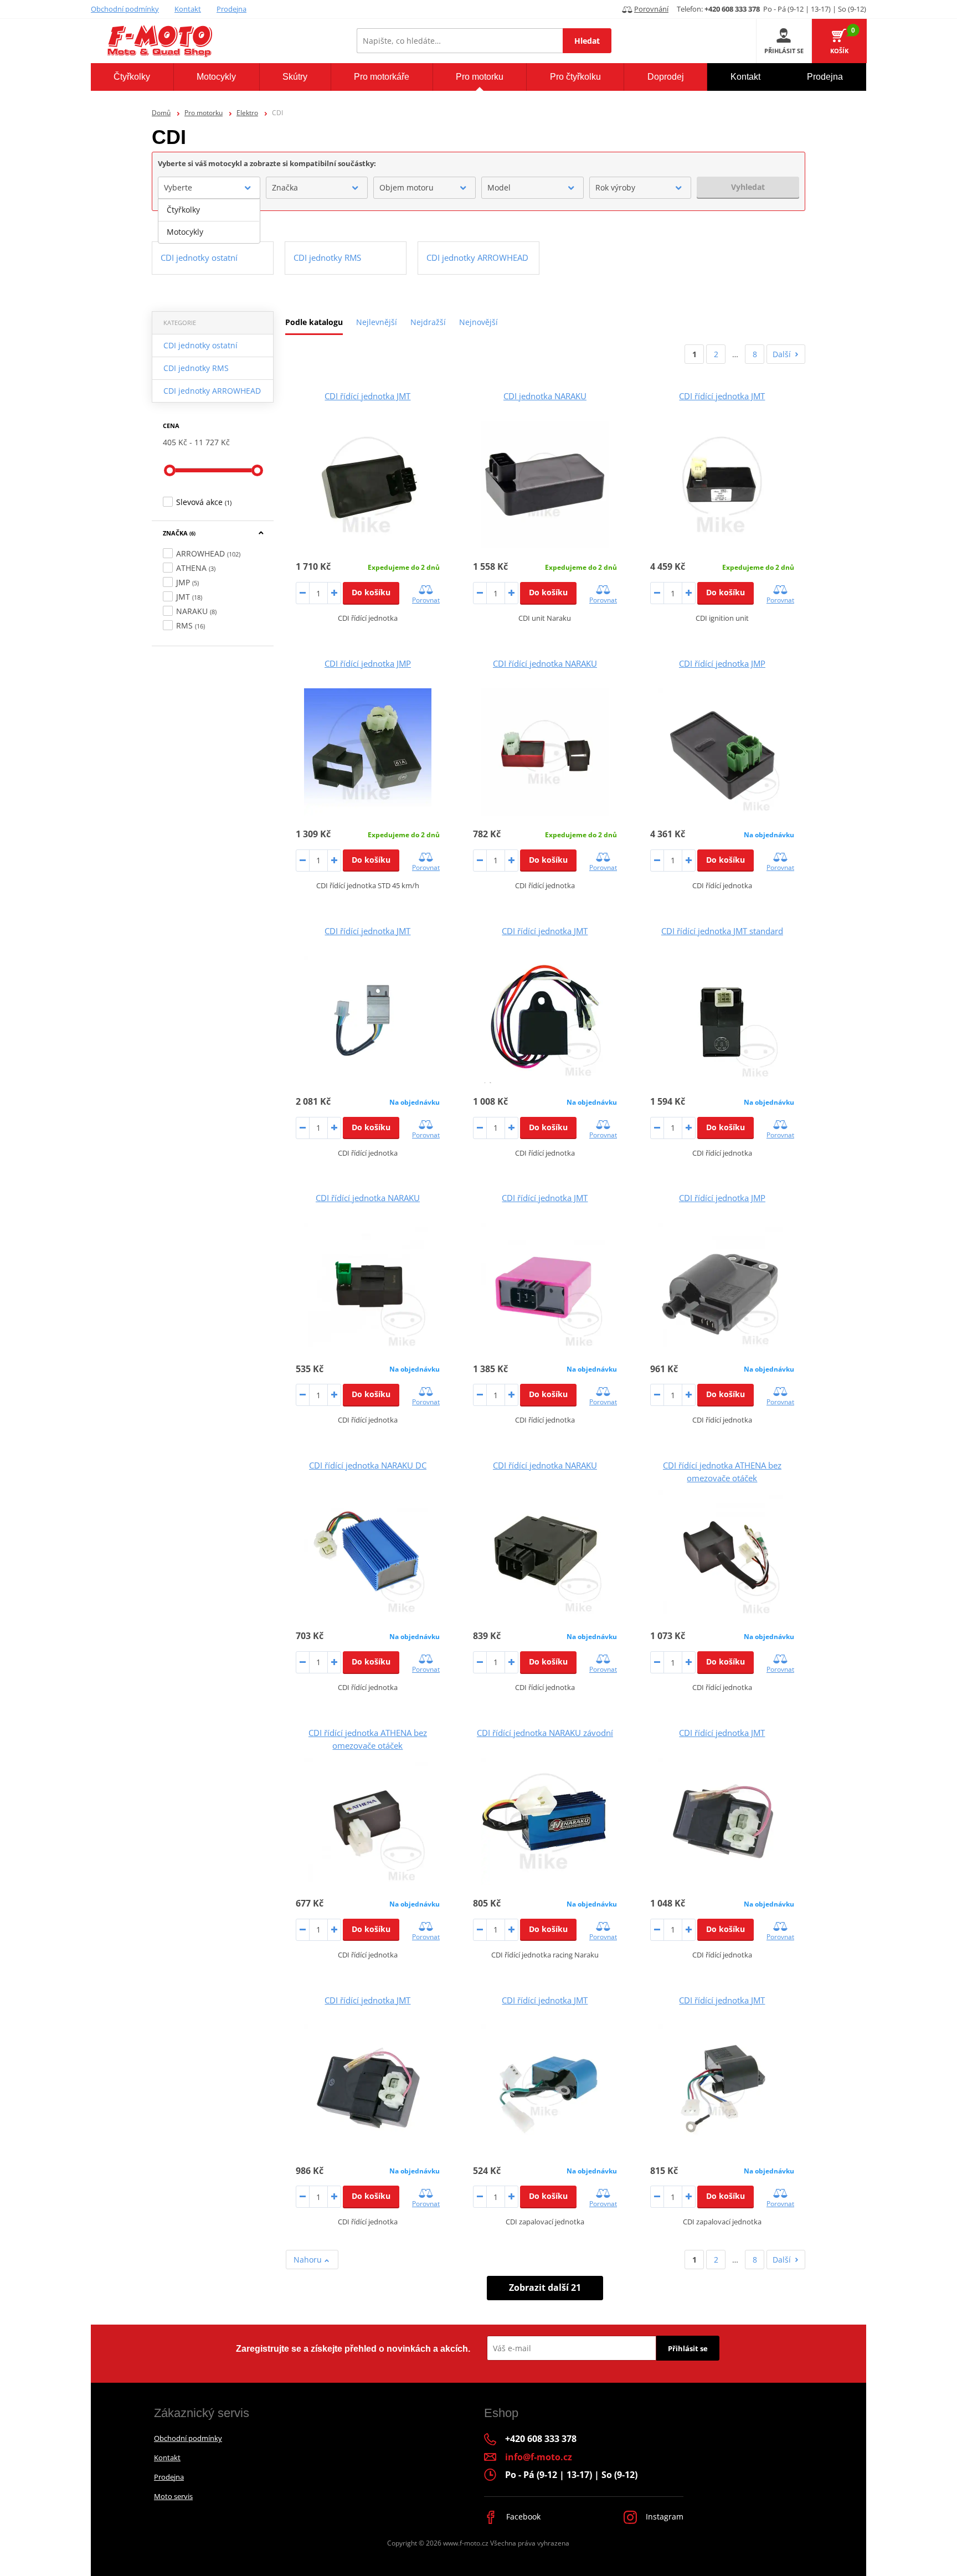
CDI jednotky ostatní (200, 345)
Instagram (663, 2516)
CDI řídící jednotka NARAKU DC (368, 1465)
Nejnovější (478, 322)
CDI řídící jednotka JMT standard (722, 931)
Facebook (522, 2516)
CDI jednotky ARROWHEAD (212, 391)
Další (782, 354)
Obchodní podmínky (125, 9)
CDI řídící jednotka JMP (368, 663)
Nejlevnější (377, 322)
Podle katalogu (314, 322)
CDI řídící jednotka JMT (367, 396)
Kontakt (188, 9)
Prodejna (231, 9)
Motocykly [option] (185, 232)
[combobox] (209, 188)
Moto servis (173, 2496)
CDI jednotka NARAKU (545, 396)
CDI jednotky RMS (196, 368)
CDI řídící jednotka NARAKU (545, 663)
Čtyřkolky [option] (183, 210)
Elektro (247, 113)
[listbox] (209, 221)
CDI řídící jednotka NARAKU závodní (545, 1733)
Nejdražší (428, 322)
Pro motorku (204, 113)
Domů (161, 113)
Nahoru (309, 2260)
